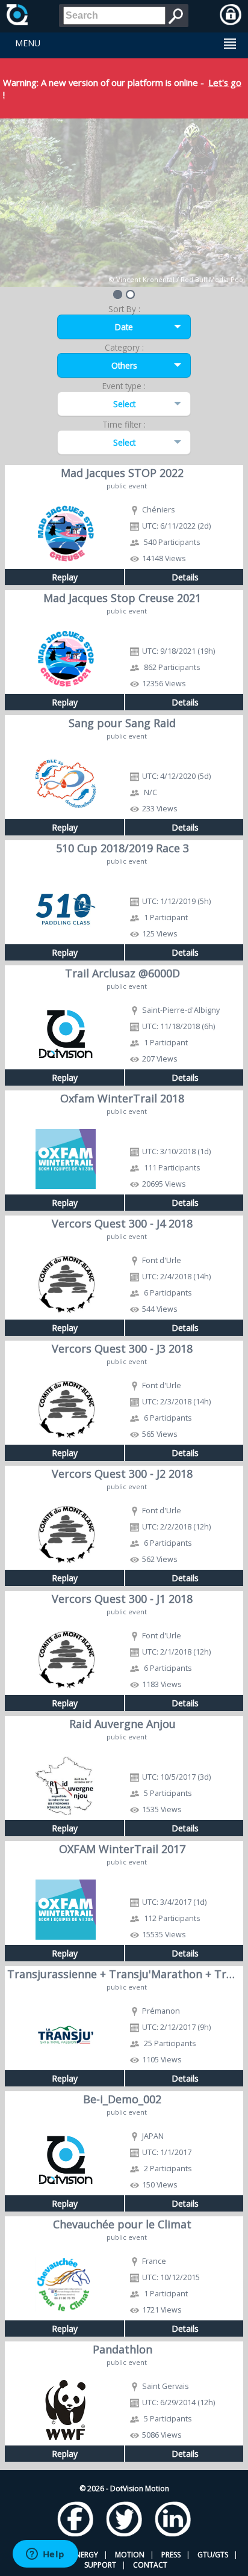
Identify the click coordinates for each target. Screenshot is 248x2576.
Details (185, 577)
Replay (65, 577)
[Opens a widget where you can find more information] (45, 2555)
